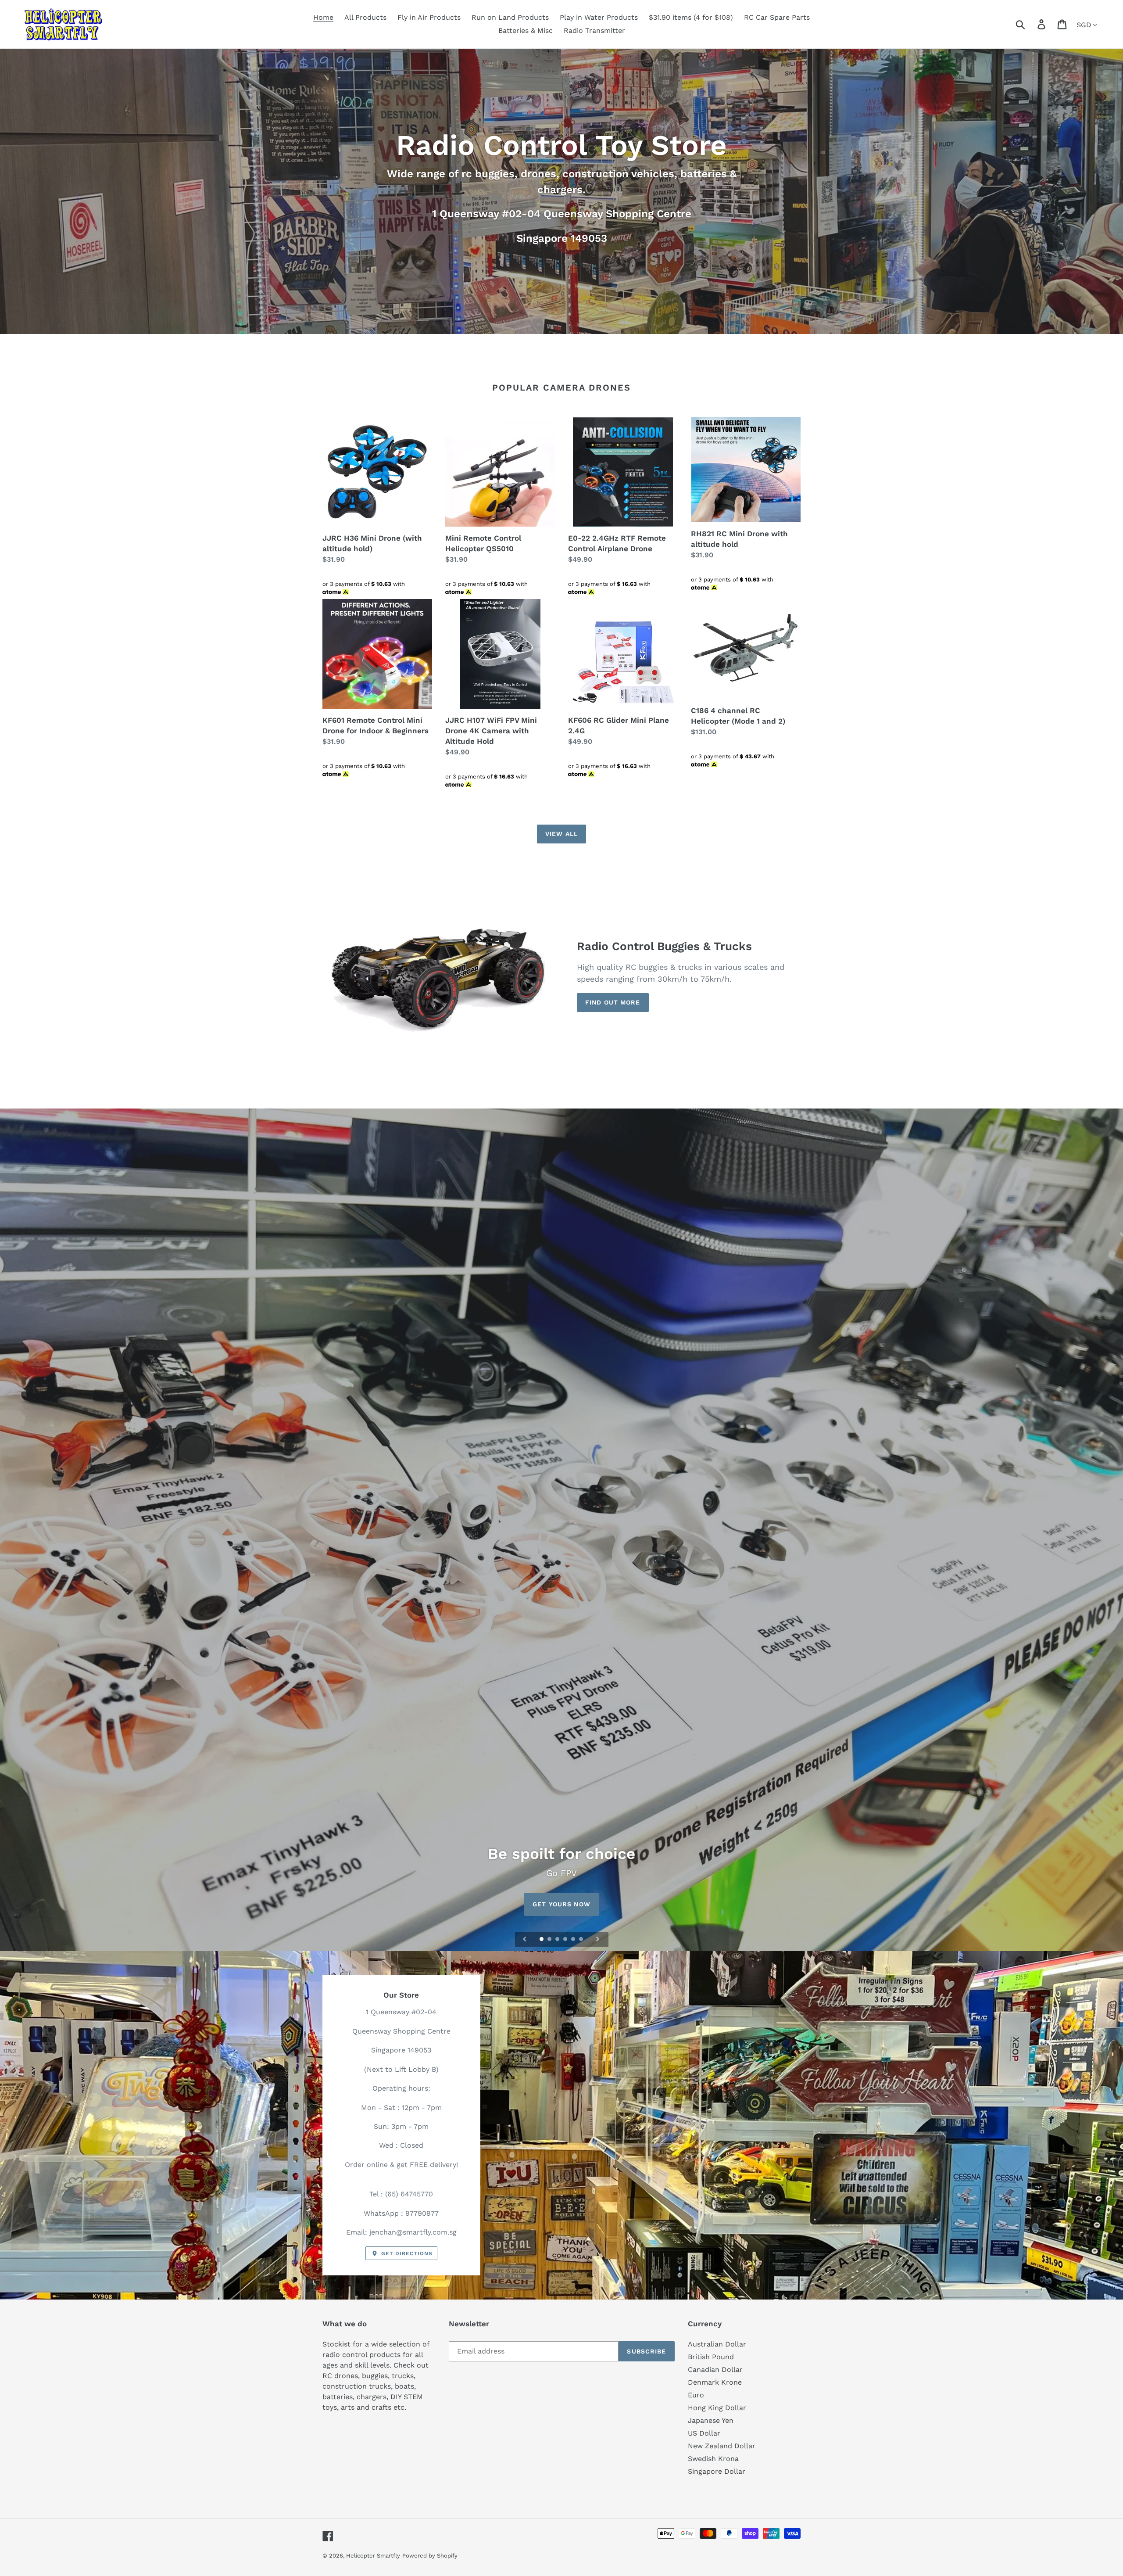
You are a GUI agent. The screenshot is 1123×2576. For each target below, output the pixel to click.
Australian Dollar (717, 2344)
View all (561, 834)
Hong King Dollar (717, 2408)
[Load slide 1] (542, 1940)
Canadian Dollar (715, 2370)
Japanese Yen (711, 2420)
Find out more (613, 1002)
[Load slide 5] (574, 1940)
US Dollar (704, 2433)
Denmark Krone (715, 2382)
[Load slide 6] (582, 1940)
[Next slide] (598, 1939)
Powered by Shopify (430, 2556)
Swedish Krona (713, 2459)
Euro (696, 2395)
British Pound (711, 2357)
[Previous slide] (525, 1939)
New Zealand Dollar (722, 2446)
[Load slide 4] (566, 1940)
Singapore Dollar (717, 2471)
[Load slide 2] (550, 1940)
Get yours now (561, 1904)
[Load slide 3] (558, 1940)
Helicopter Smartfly (373, 2556)
